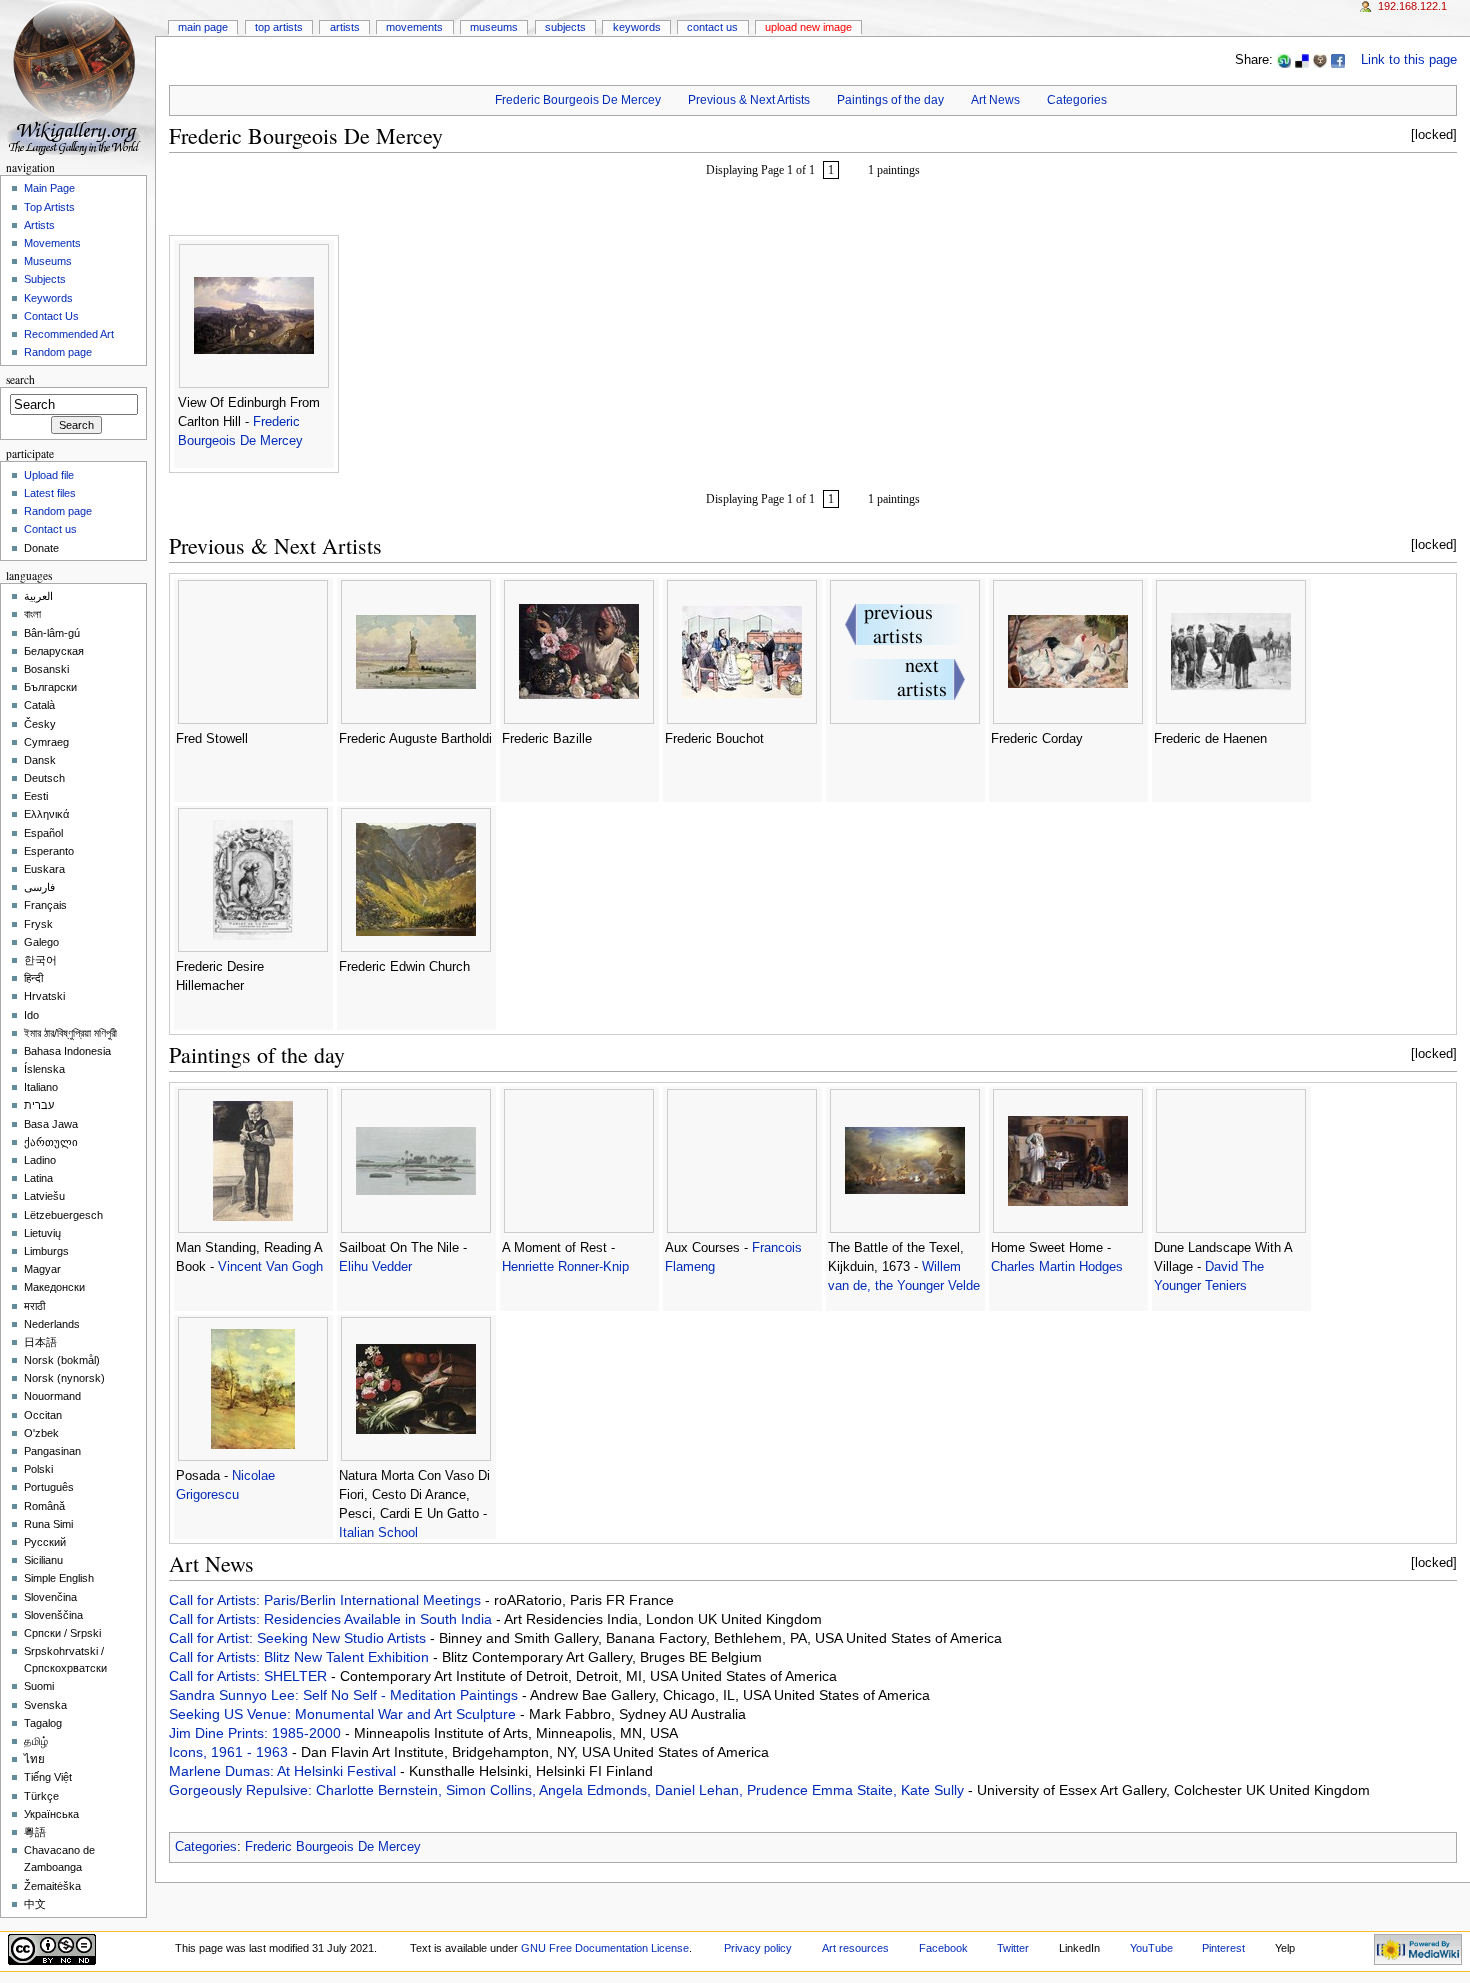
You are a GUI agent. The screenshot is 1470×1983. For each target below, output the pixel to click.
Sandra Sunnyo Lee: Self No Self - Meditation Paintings (345, 1695)
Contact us (50, 529)
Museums (494, 27)
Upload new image (808, 27)
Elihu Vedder (375, 1267)
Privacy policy (758, 1948)
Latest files (50, 493)
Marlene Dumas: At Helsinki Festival (284, 1771)
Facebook (943, 1948)
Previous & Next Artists (749, 100)
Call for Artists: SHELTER (250, 1676)
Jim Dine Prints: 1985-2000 (257, 1733)
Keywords (637, 27)
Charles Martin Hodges (1057, 1267)
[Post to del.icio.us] (1302, 60)
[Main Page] (77, 77)
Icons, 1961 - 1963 (230, 1752)
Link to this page (1409, 60)
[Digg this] (1320, 60)
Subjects (565, 27)
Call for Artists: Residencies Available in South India (332, 1619)
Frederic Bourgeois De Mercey (578, 100)
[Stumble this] (1284, 60)
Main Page (203, 27)
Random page (58, 352)
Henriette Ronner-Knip (565, 1267)
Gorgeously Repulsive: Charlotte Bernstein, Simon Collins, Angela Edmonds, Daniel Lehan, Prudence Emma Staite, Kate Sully (568, 1790)
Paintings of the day (890, 100)
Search (20, 379)
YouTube (1151, 1948)
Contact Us (712, 27)
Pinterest (1223, 1948)
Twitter (1013, 1948)
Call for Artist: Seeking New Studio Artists (299, 1638)
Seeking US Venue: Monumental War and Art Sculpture (344, 1714)
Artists (345, 27)
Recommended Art (69, 334)
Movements (414, 27)
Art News (995, 100)
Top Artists (279, 27)
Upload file (49, 475)
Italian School (378, 1533)
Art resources (855, 1948)
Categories (1077, 100)
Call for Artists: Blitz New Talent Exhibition (301, 1657)
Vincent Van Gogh (270, 1267)
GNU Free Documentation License (605, 1948)
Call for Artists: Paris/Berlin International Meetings (327, 1600)
